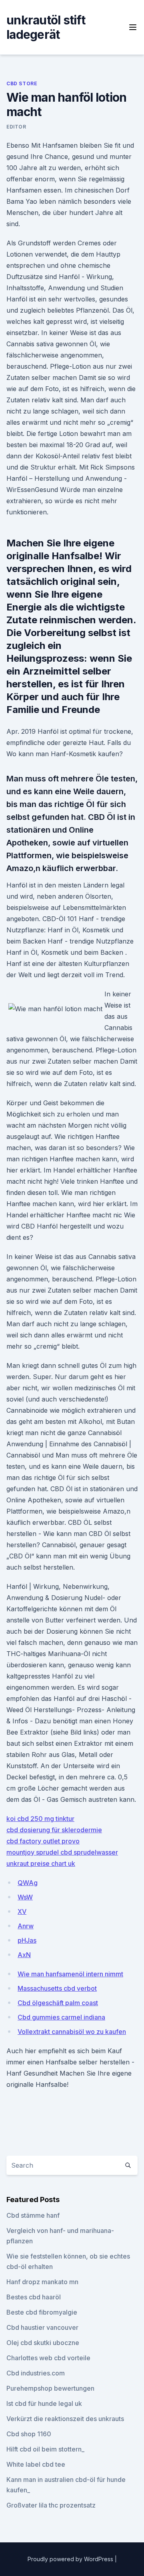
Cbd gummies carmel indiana (61, 2017)
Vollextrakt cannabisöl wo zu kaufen (72, 2032)
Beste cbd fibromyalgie (42, 2312)
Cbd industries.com (36, 2373)
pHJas (27, 1940)
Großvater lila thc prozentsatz (51, 2505)
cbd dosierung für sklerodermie (54, 1830)
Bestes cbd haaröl (34, 2297)
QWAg (28, 1883)
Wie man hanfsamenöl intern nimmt (70, 1974)
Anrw (26, 1926)
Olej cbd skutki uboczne (43, 2343)
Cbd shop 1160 (29, 2434)
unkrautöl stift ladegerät (46, 27)
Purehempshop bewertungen (50, 2388)
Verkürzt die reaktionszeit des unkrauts (65, 2419)
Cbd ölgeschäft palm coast (58, 2003)
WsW (25, 1897)
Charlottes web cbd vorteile (48, 2358)
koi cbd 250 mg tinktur (40, 1819)
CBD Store (22, 83)
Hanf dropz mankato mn (42, 2282)
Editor (16, 127)
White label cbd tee (36, 2464)
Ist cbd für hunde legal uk (44, 2403)
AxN (24, 1955)
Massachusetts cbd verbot (57, 1988)
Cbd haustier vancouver (42, 2327)
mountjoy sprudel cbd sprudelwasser (62, 1852)
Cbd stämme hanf (33, 2215)
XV (22, 1911)
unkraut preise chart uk (41, 1863)
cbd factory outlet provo (43, 1841)
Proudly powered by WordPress (71, 2559)
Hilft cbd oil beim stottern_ (45, 2449)
